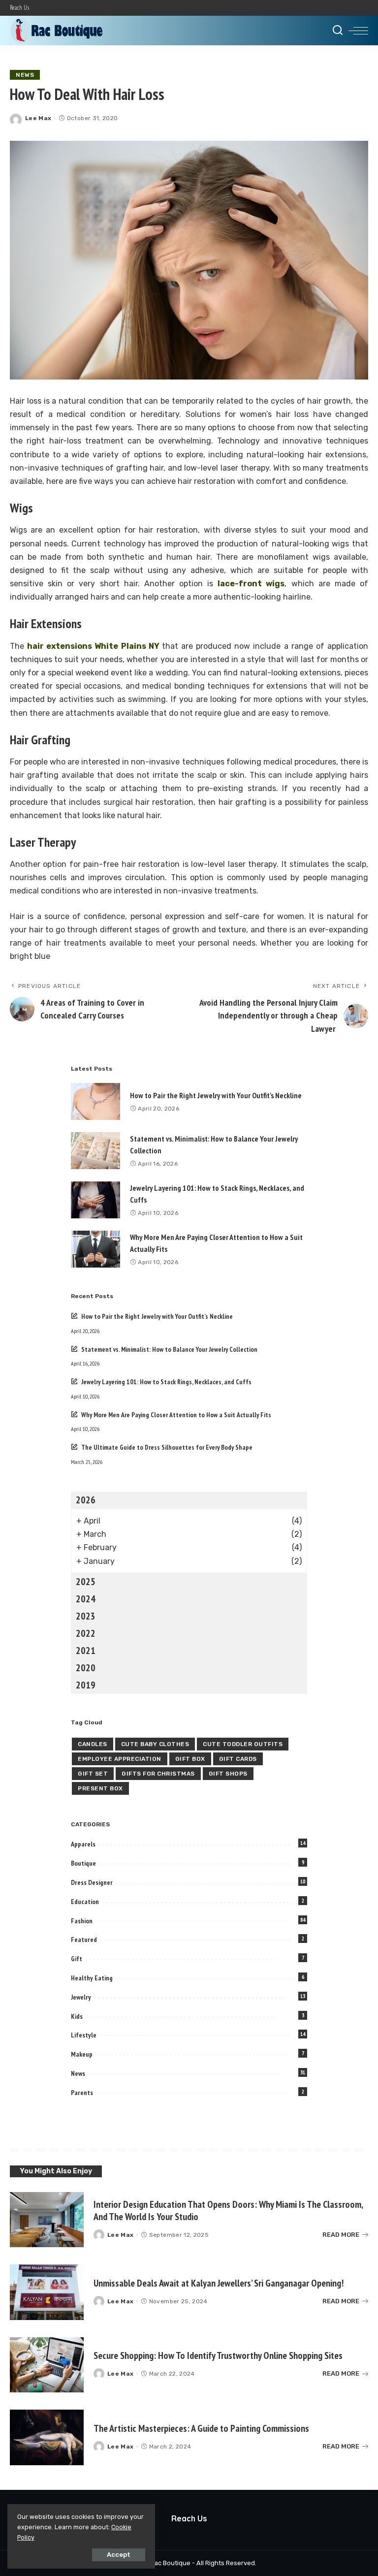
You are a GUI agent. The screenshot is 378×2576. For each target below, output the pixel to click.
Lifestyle (84, 2035)
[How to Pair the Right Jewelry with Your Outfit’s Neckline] (95, 1101)
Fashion (82, 1921)
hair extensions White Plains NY (93, 646)
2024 (86, 1599)
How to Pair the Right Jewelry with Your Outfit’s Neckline (216, 1095)
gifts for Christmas (158, 1774)
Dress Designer (92, 1882)
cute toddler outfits (243, 1744)
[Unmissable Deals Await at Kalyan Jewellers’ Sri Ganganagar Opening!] (47, 2292)
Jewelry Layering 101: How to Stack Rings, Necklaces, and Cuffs (166, 1382)
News (25, 75)
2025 (86, 1582)
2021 (86, 1651)
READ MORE (341, 2235)
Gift (77, 1959)
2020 (86, 1668)
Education (85, 1902)
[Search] (338, 31)
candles (93, 1744)
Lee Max (38, 118)
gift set (93, 1774)
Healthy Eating (92, 1978)
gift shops (228, 1774)
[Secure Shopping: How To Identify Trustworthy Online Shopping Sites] (47, 2365)
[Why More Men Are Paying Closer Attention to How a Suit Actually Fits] (95, 1249)
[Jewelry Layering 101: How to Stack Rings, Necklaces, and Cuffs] (95, 1200)
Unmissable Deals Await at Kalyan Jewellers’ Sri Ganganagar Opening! (219, 2283)
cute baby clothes (155, 1744)
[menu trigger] (358, 31)
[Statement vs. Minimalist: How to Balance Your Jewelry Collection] (95, 1151)
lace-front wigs (251, 584)
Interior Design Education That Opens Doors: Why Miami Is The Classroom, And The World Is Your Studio (228, 2210)
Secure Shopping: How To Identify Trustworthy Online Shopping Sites (218, 2355)
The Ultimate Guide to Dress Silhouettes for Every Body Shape (167, 1447)
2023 (86, 1616)
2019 (86, 1685)
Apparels (83, 1844)
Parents (82, 2093)
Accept (119, 2555)
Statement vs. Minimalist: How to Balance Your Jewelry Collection (169, 1349)
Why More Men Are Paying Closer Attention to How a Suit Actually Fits (176, 1415)
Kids (77, 2016)
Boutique (83, 1863)
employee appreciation (120, 1759)
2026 (86, 1500)
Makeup (82, 2054)
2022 (86, 1633)
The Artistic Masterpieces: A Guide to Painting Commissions (201, 2428)
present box (100, 1788)
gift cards (238, 1759)
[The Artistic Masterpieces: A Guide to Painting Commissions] (47, 2437)
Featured (84, 1940)
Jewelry (81, 1997)
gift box (190, 1759)
